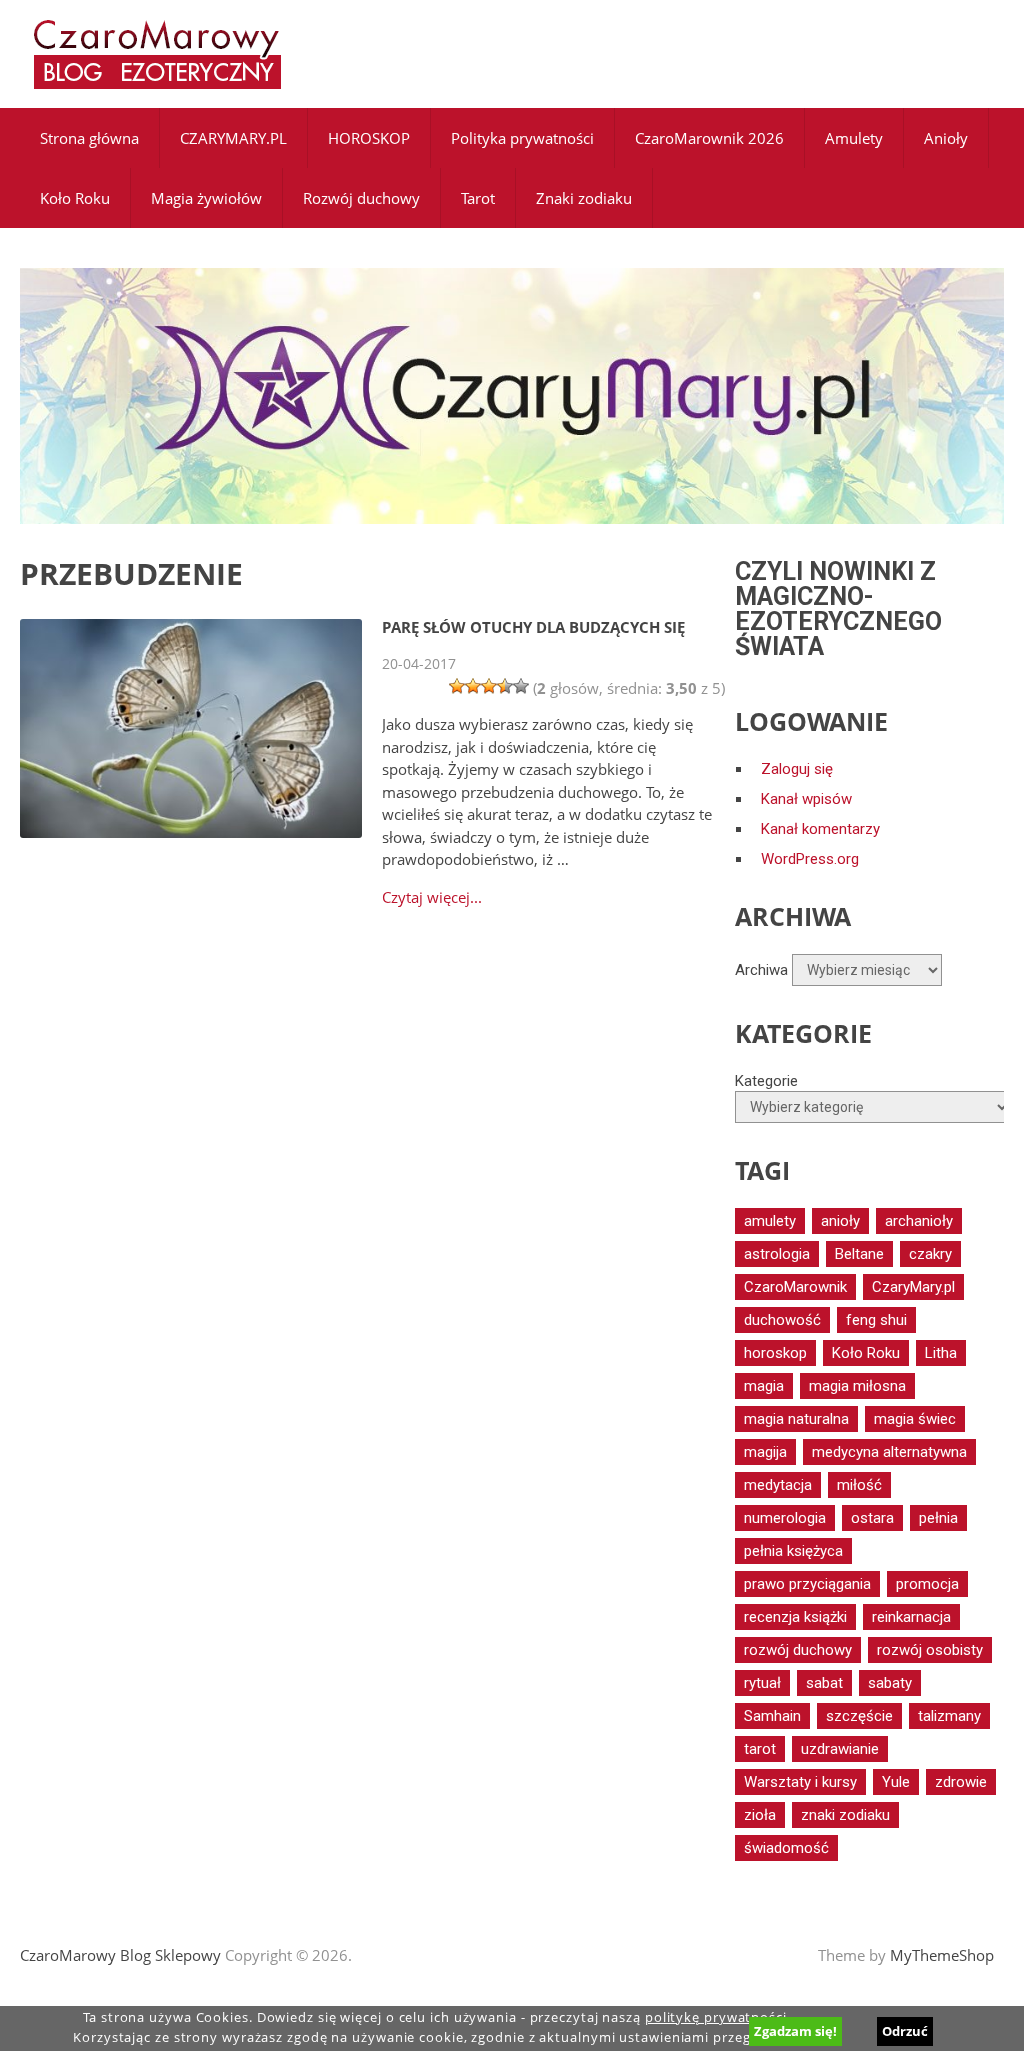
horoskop (775, 1353)
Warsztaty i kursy (800, 1782)
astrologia (777, 1254)
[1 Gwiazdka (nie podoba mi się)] (457, 686)
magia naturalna (796, 1419)
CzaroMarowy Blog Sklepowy (120, 1955)
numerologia (785, 1518)
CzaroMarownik (795, 1287)
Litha (941, 1353)
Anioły (946, 138)
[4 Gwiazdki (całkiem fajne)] (505, 686)
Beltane (859, 1254)
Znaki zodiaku (584, 198)
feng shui (876, 1320)
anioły (840, 1221)
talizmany (949, 1716)
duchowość (782, 1320)
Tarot (478, 198)
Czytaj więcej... (432, 897)
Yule (896, 1782)
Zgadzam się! (795, 2031)
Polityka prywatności (522, 138)
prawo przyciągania (807, 1584)
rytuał (762, 1683)
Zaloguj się (797, 769)
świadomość (786, 1848)
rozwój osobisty (930, 1650)
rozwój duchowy (798, 1650)
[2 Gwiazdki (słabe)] (473, 686)
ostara (872, 1518)
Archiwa (761, 970)
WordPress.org (810, 859)
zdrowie (961, 1782)
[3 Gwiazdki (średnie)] (489, 686)
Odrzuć (905, 2031)
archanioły (919, 1221)
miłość (859, 1485)
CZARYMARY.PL (233, 138)
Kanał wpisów (806, 799)
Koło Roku (75, 198)
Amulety (854, 138)
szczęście (859, 1716)
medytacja (778, 1485)
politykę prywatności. (718, 2017)
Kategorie (766, 1081)
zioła (760, 1815)
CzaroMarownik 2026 (709, 138)
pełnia (938, 1518)
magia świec (915, 1419)
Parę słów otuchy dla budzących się (533, 627)
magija (765, 1452)
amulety (770, 1221)
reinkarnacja (911, 1617)
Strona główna (89, 138)
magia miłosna (857, 1386)
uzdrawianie (840, 1749)
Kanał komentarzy (820, 829)
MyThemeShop (942, 1955)
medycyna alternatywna (889, 1452)
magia (764, 1386)
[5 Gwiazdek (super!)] (521, 686)
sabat (824, 1683)
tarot (760, 1749)
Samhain (772, 1716)
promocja (927, 1584)
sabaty (890, 1683)
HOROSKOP (369, 138)
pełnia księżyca (793, 1551)
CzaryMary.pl (913, 1287)
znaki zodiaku (845, 1815)
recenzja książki (795, 1617)
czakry (930, 1254)
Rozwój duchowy (361, 198)
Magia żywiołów (206, 198)
